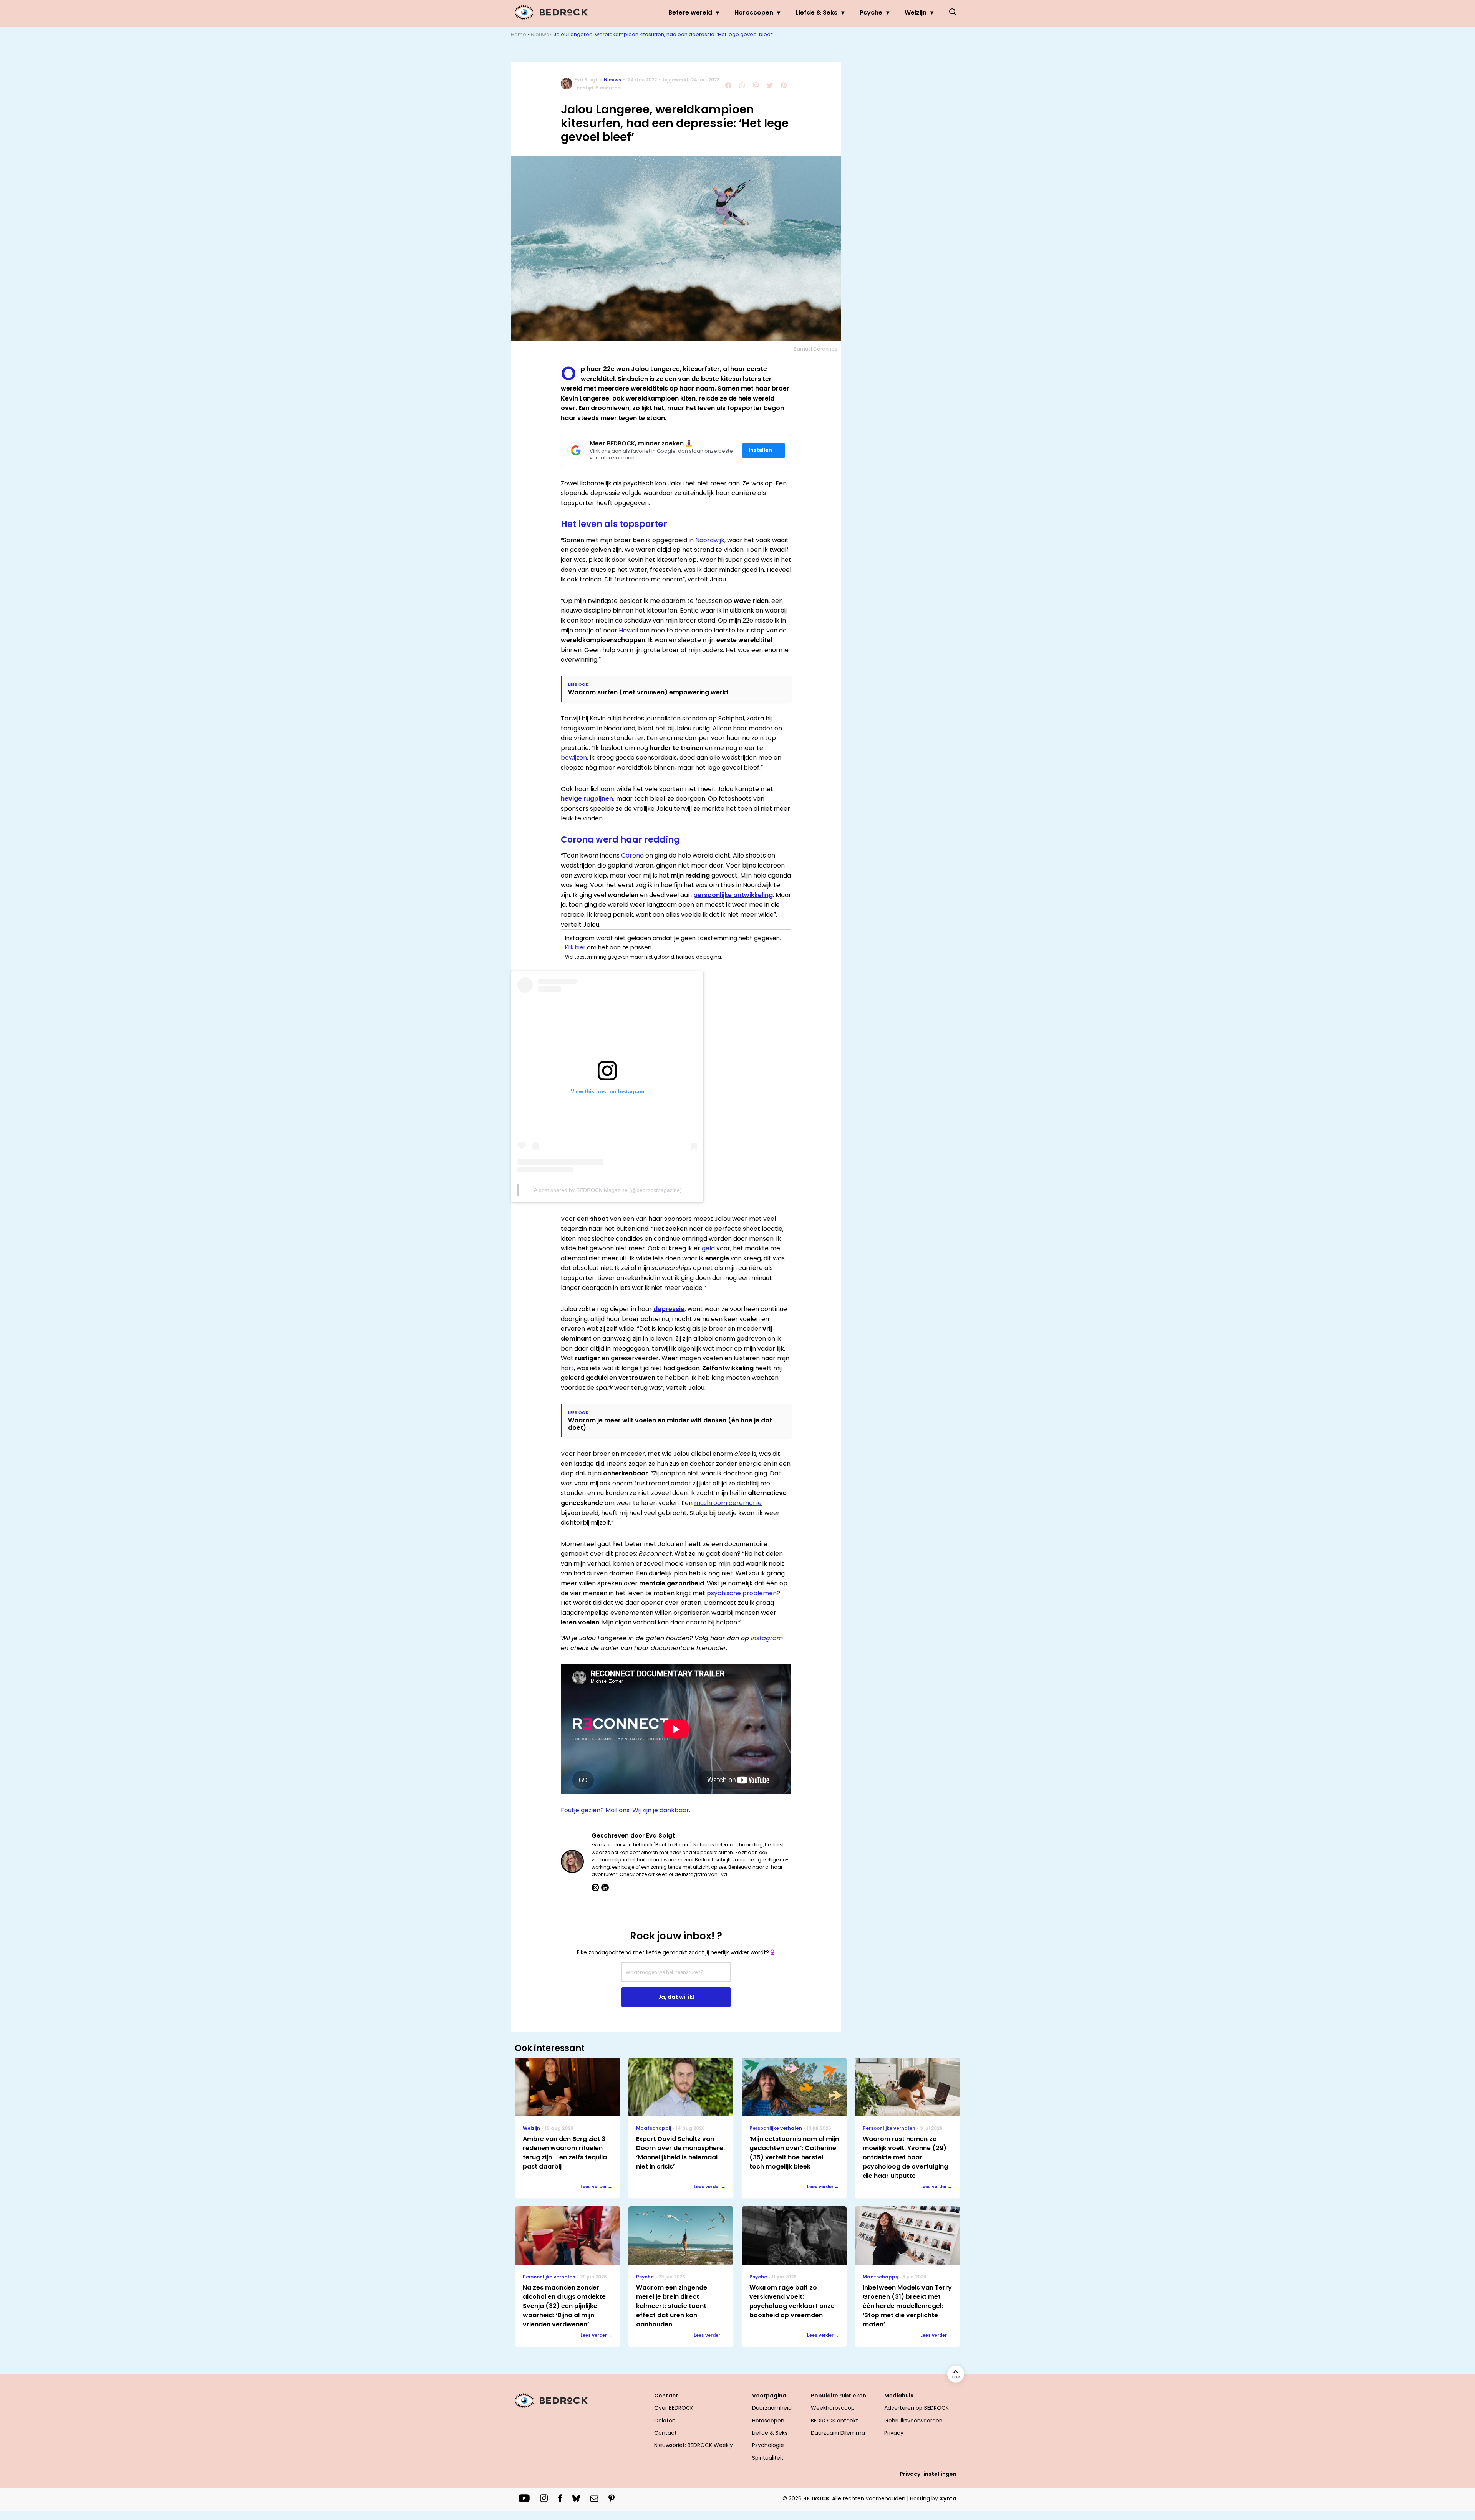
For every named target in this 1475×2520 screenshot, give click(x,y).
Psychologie (768, 2445)
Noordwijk (710, 540)
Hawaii (628, 630)
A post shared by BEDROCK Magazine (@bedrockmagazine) (608, 1190)
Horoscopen (754, 12)
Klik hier (575, 947)
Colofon (665, 2421)
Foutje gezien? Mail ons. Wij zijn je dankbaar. (626, 1810)
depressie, (670, 1309)
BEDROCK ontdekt (834, 2421)
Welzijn (916, 12)
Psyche (871, 12)
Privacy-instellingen (928, 2474)
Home (519, 34)
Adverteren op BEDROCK (916, 2408)
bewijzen (574, 757)
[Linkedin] (605, 1888)
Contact (665, 2433)
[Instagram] (595, 1888)
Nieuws (540, 34)
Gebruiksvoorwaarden (913, 2421)
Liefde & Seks (816, 12)
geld (708, 1248)
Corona (632, 855)
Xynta (948, 2498)
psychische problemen (742, 1593)
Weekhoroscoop (833, 2408)
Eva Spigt (586, 80)
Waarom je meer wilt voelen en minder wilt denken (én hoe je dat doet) (670, 1424)
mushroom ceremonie (728, 1503)
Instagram (767, 1638)
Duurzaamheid (772, 2408)
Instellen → (764, 450)
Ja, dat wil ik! (676, 1997)
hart (567, 1368)
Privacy (894, 2433)
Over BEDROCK (674, 2408)
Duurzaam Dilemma (838, 2433)
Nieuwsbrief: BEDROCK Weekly (694, 2445)
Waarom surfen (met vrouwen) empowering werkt (648, 692)
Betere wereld (690, 12)
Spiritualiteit (768, 2458)
